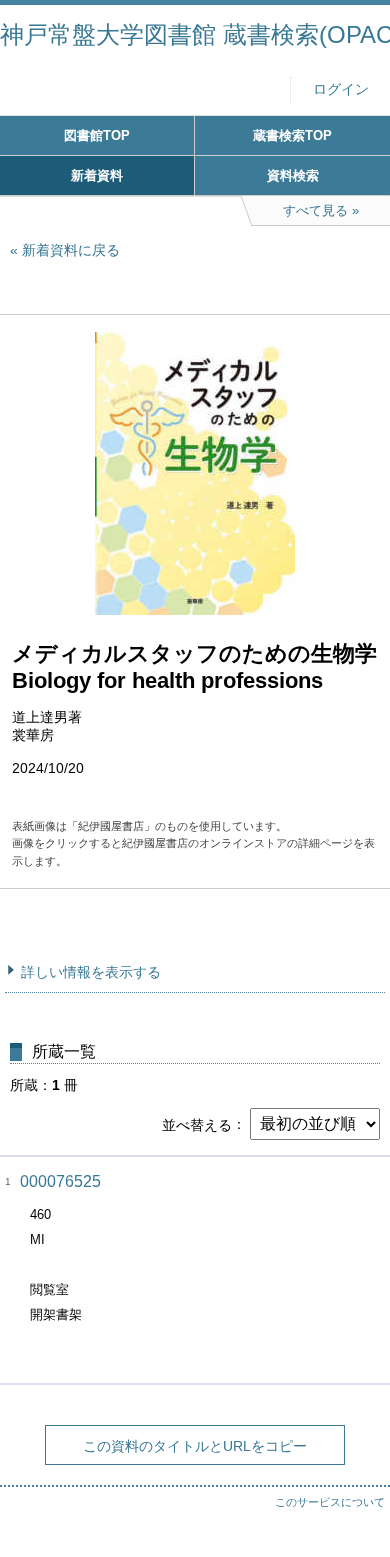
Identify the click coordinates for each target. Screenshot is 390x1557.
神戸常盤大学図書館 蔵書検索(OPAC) (195, 34)
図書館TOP (97, 135)
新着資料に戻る (71, 250)
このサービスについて (330, 1502)
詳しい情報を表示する (91, 972)
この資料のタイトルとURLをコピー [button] (195, 1446)
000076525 (60, 1181)
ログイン (341, 89)
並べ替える (197, 1124)
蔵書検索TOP (292, 135)
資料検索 (293, 175)
